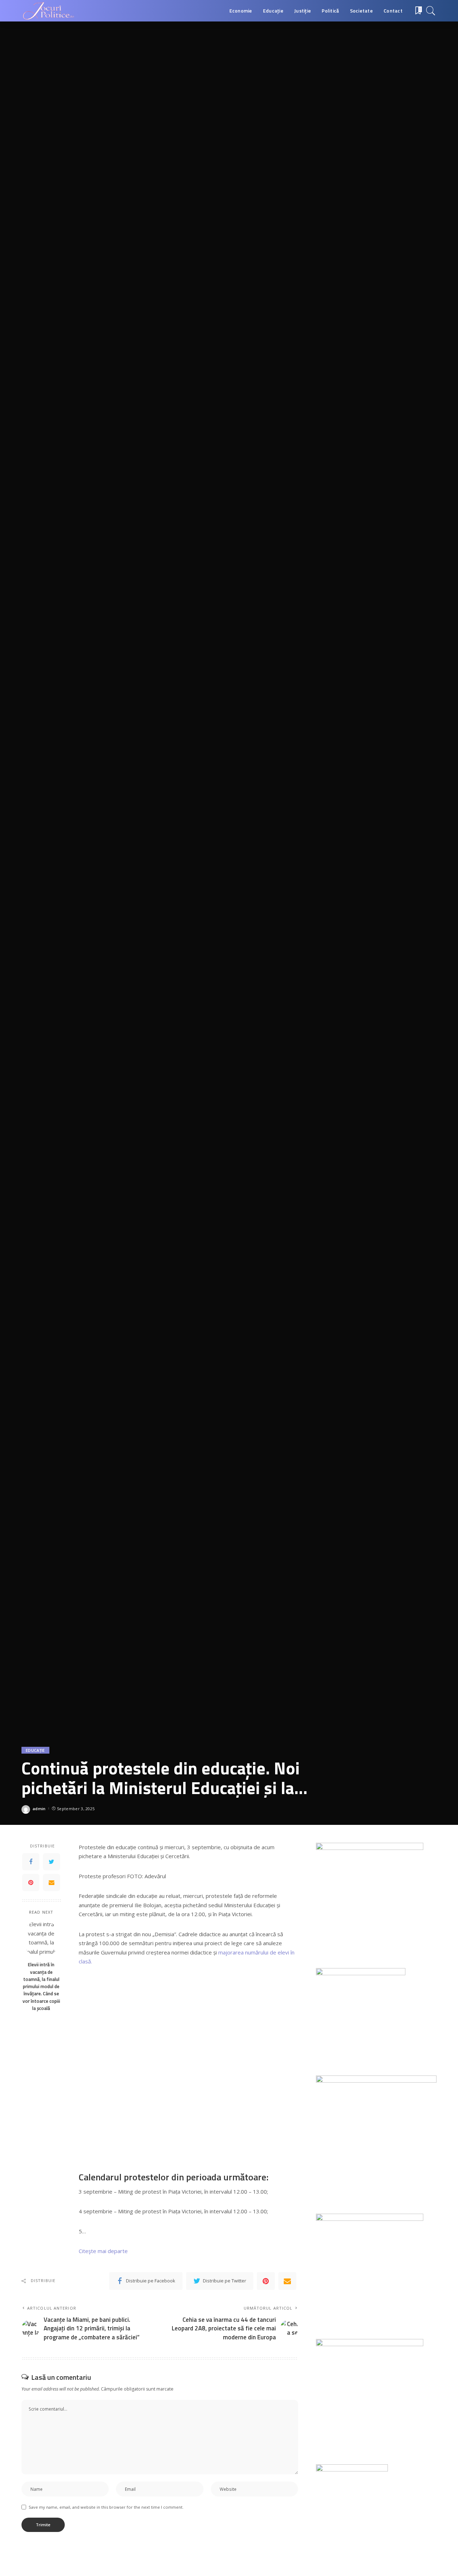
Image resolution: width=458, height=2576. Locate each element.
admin (39, 1809)
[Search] (431, 11)
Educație (35, 1750)
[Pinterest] (31, 1882)
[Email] (52, 1882)
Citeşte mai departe (103, 2251)
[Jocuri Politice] (48, 11)
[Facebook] (31, 1861)
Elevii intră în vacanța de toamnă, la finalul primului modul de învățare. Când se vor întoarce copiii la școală (41, 1986)
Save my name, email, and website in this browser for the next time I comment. (106, 2507)
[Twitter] (52, 1861)
